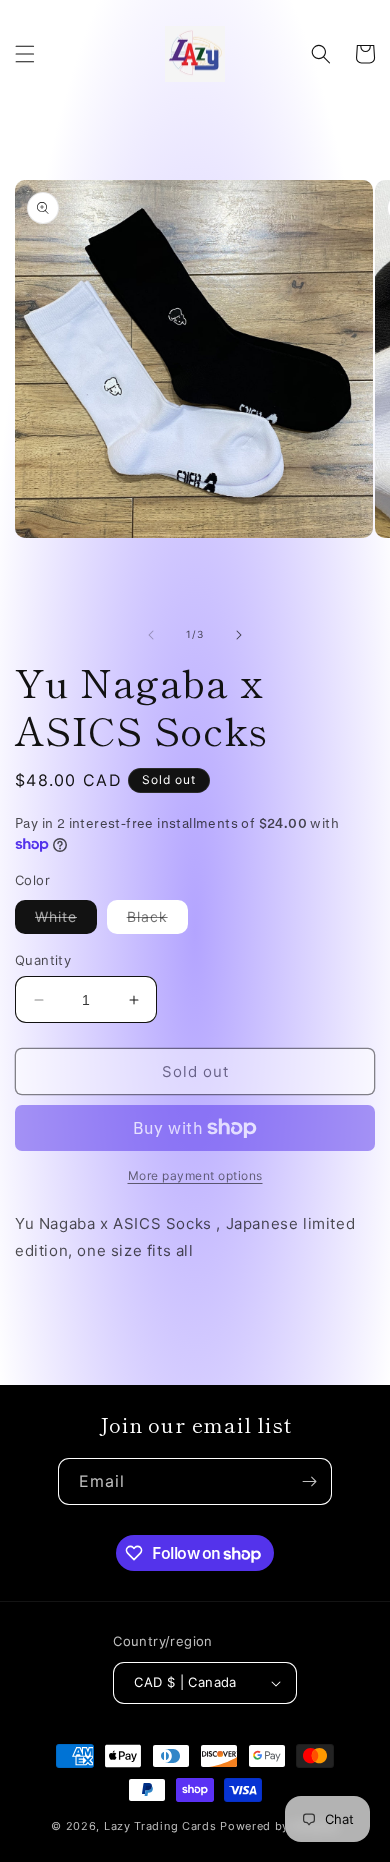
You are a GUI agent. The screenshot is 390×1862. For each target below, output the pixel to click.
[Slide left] (151, 635)
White (56, 916)
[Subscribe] (309, 1481)
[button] (25, 54)
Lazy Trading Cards (160, 1826)
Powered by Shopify (279, 1826)
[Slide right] (239, 635)
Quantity (43, 960)
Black (147, 916)
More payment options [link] (195, 1175)
